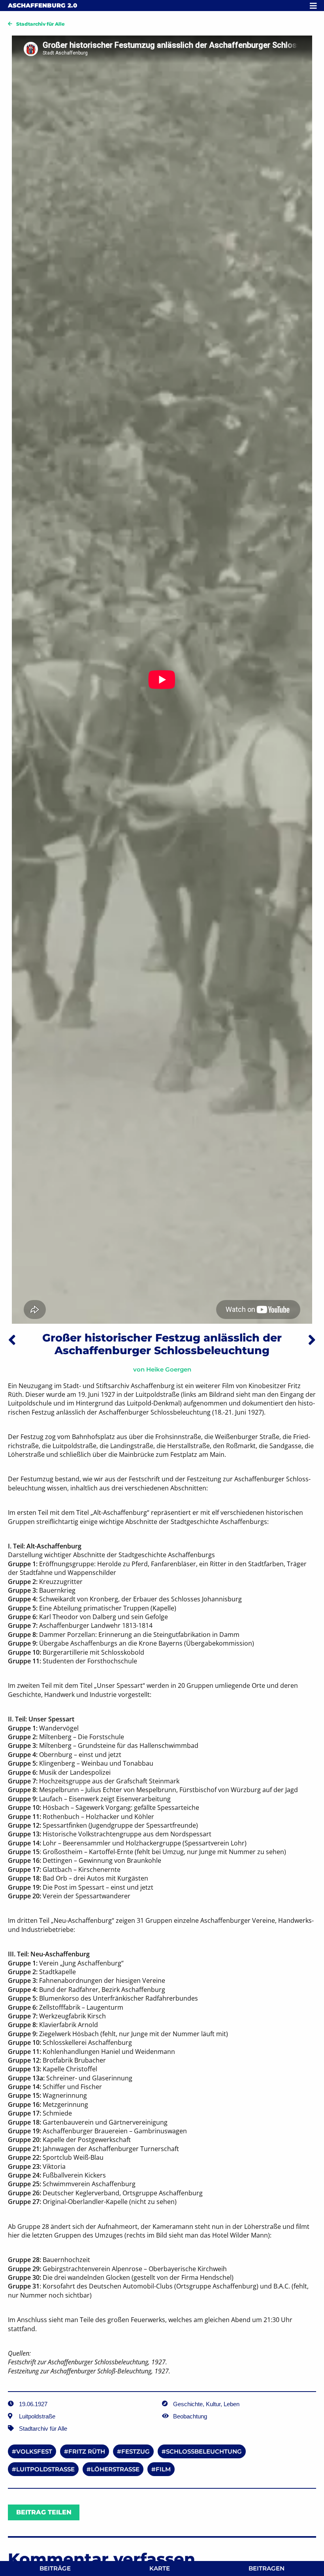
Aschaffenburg (42, 5)
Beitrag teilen (44, 2512)
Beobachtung (190, 2416)
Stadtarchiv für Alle (40, 24)
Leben (232, 2404)
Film (163, 2469)
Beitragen (267, 2568)
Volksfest (34, 2451)
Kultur (213, 2404)
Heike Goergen (169, 1369)
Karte (160, 2568)
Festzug (136, 2451)
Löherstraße (115, 2469)
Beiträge (55, 2568)
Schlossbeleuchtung (204, 2451)
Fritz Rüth (87, 2451)
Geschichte (188, 2404)
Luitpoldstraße (45, 2469)
